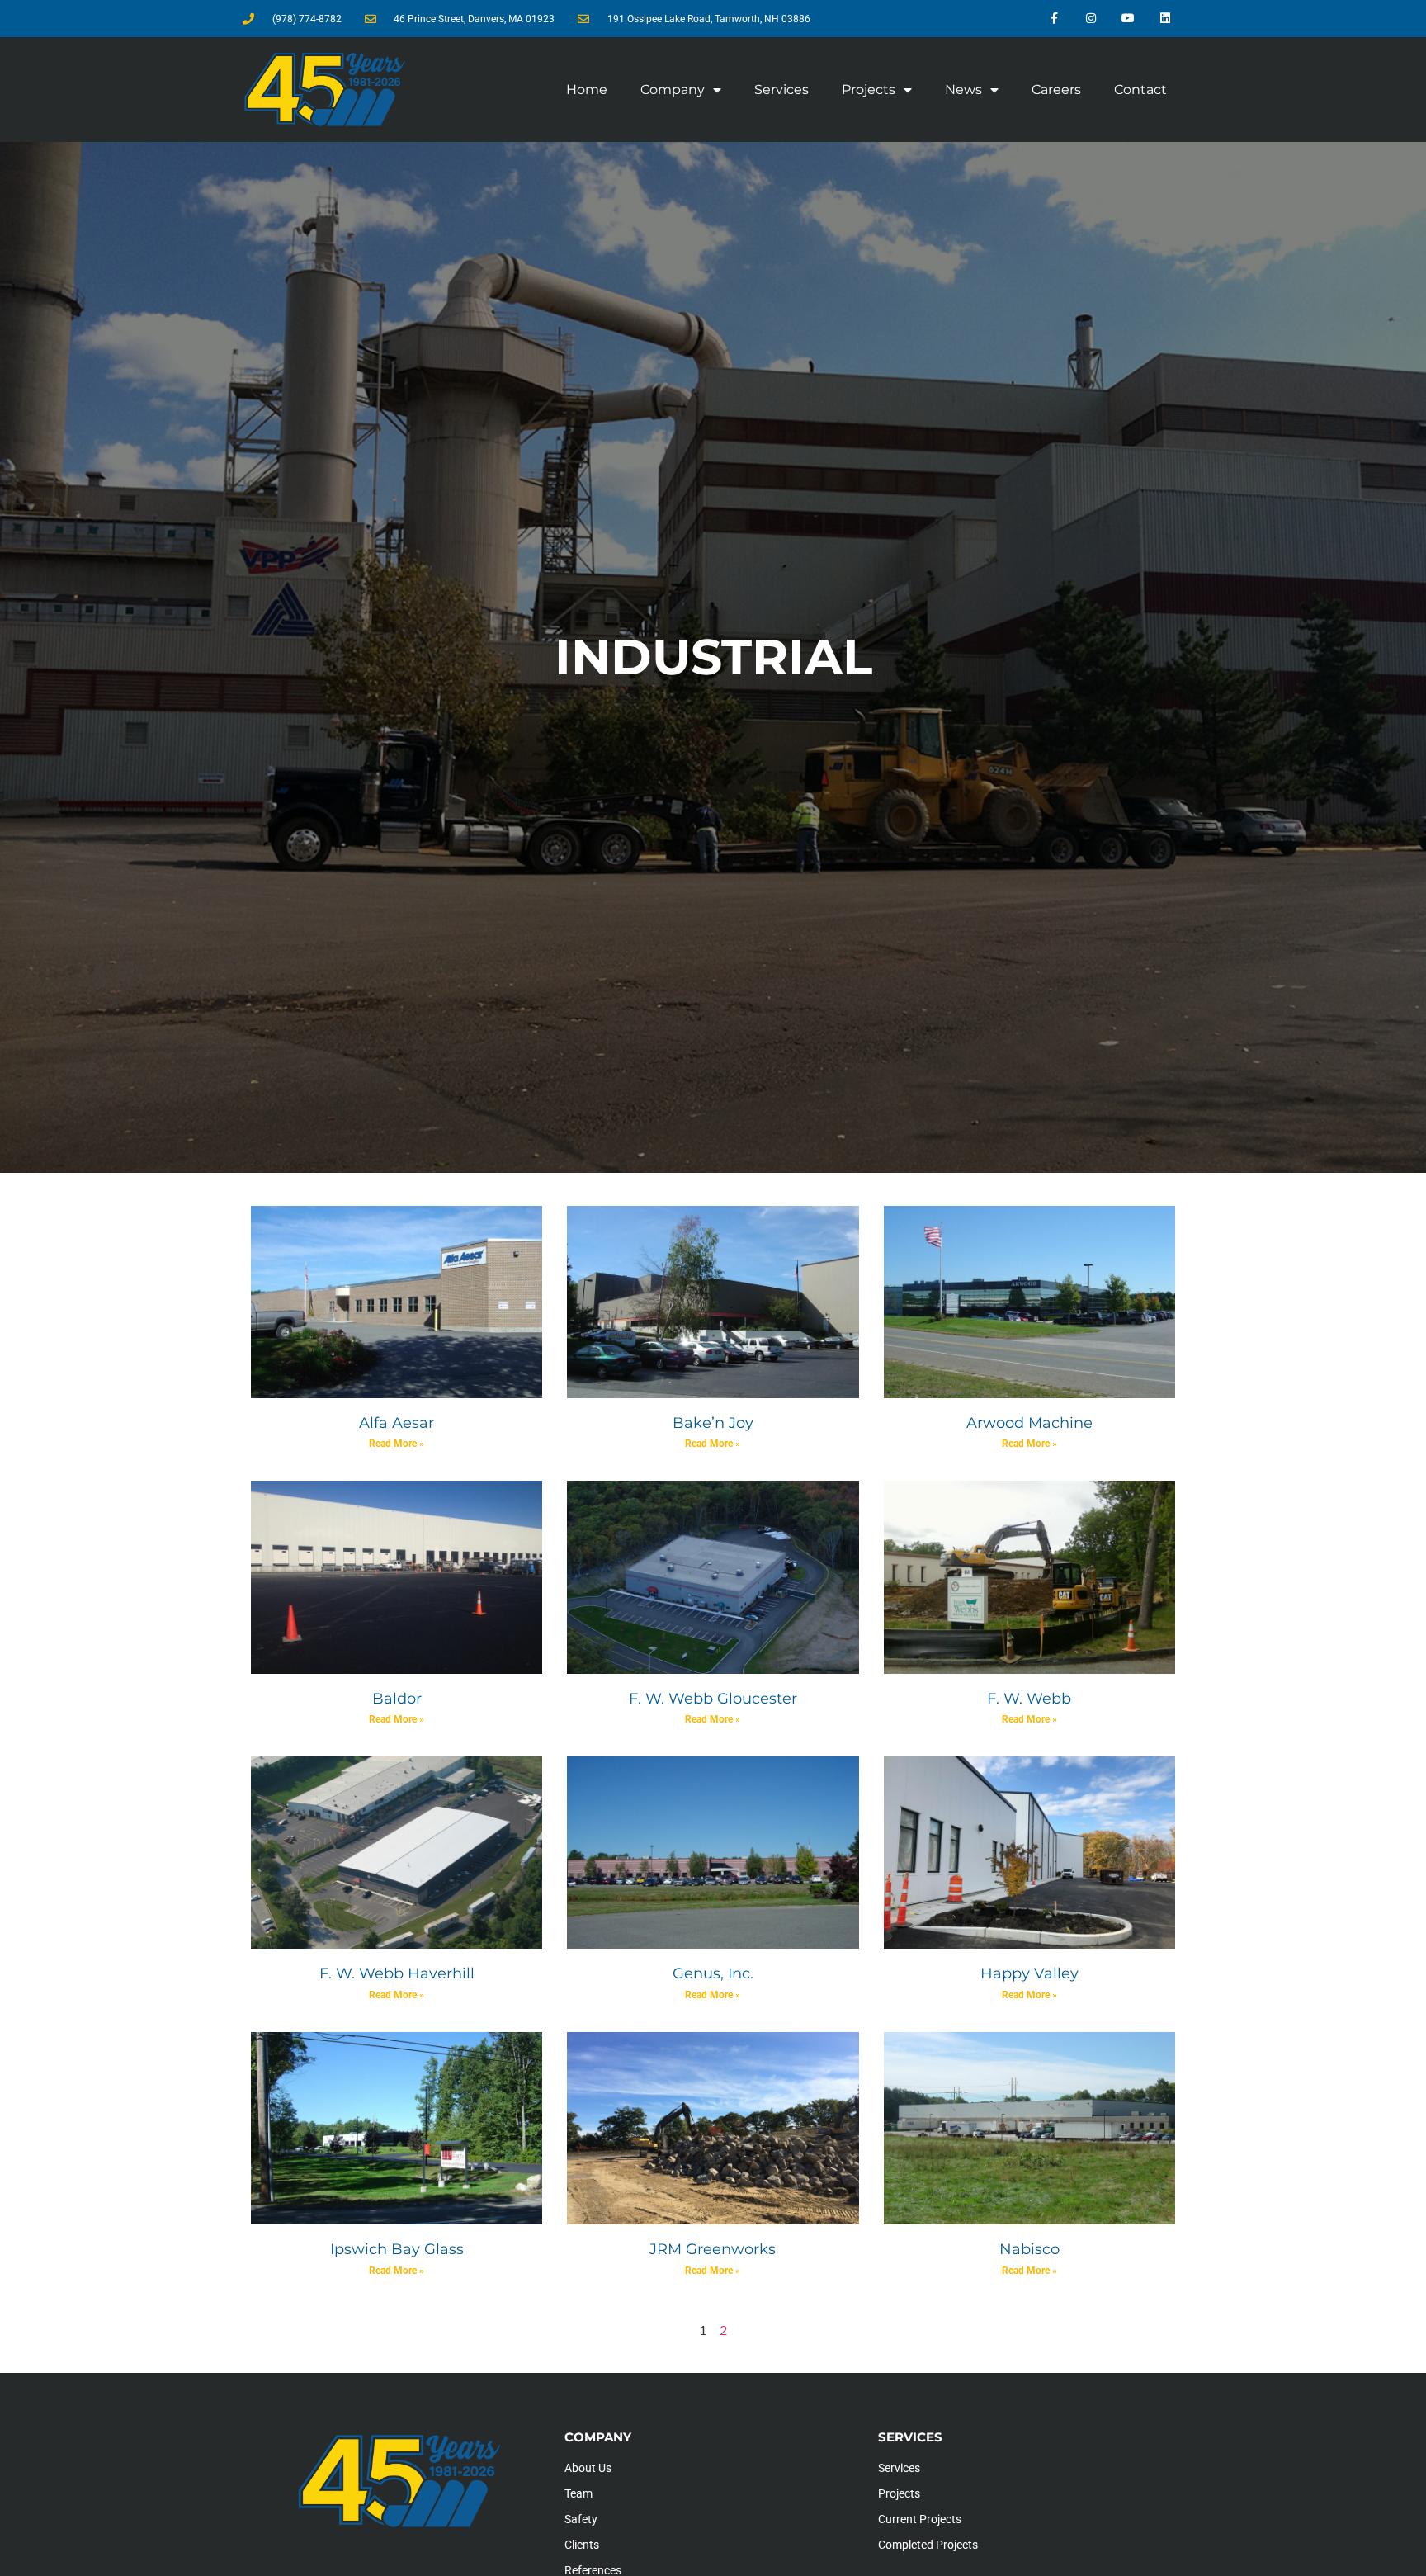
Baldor (397, 1699)
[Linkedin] (1165, 19)
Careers (1056, 90)
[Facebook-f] (1054, 19)
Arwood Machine (1029, 1423)
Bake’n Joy (713, 1423)
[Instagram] (1091, 19)
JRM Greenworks (713, 2249)
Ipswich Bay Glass (397, 2249)
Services (781, 90)
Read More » (397, 1444)
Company (673, 90)
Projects (869, 90)
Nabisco (1029, 2249)
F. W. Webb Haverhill (397, 1973)
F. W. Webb (1029, 1699)
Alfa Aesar (397, 1423)
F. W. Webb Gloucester (713, 1699)
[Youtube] (1128, 19)
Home (587, 90)
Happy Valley (1029, 1973)
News (963, 90)
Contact (1140, 90)
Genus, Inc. (713, 1973)
